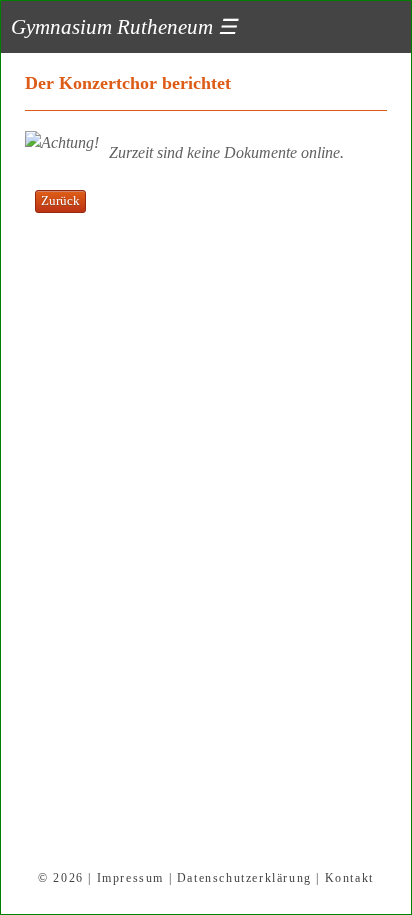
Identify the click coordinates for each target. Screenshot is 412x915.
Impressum (130, 878)
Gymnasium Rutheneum (124, 26)
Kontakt (349, 878)
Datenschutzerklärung (244, 878)
